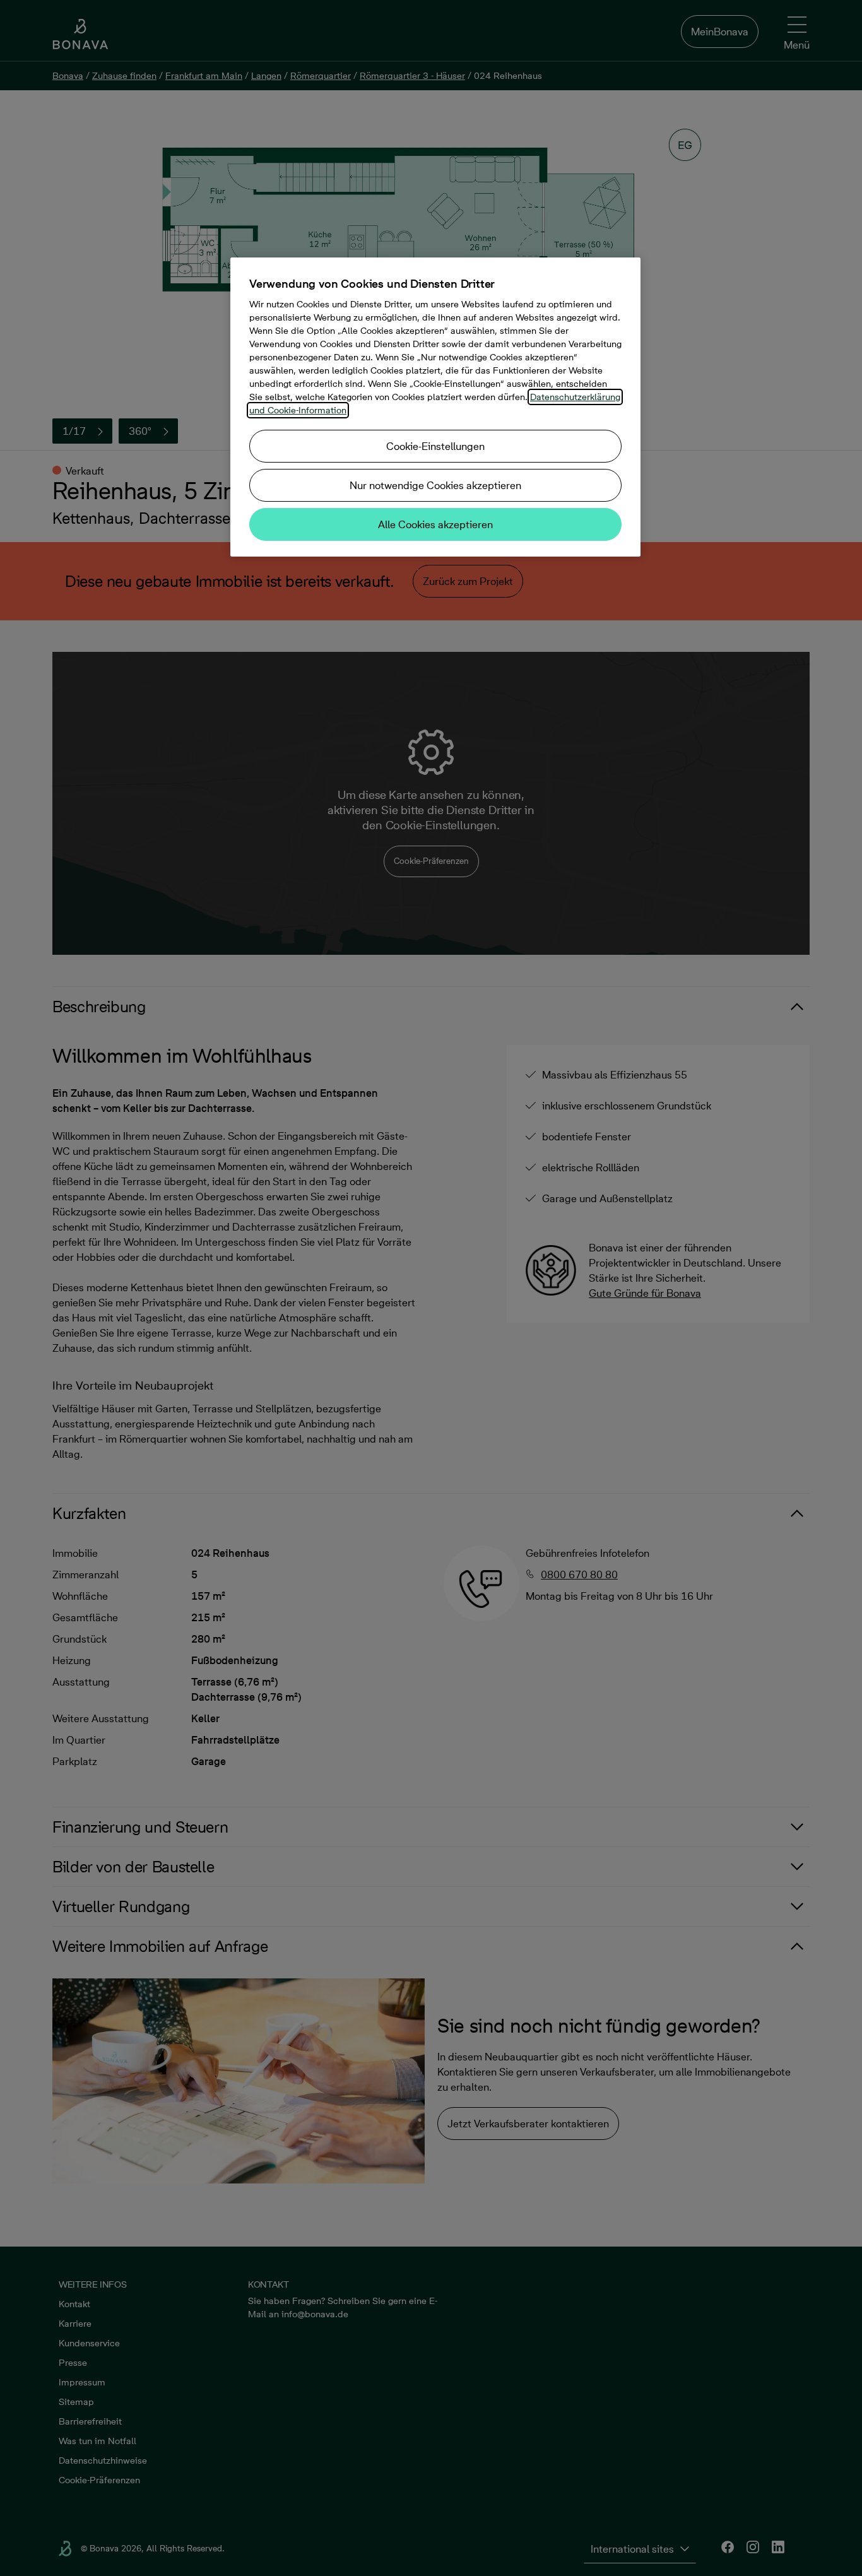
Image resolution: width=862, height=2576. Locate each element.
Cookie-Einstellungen (435, 446)
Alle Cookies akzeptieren (435, 524)
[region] (435, 407)
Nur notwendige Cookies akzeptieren (435, 485)
